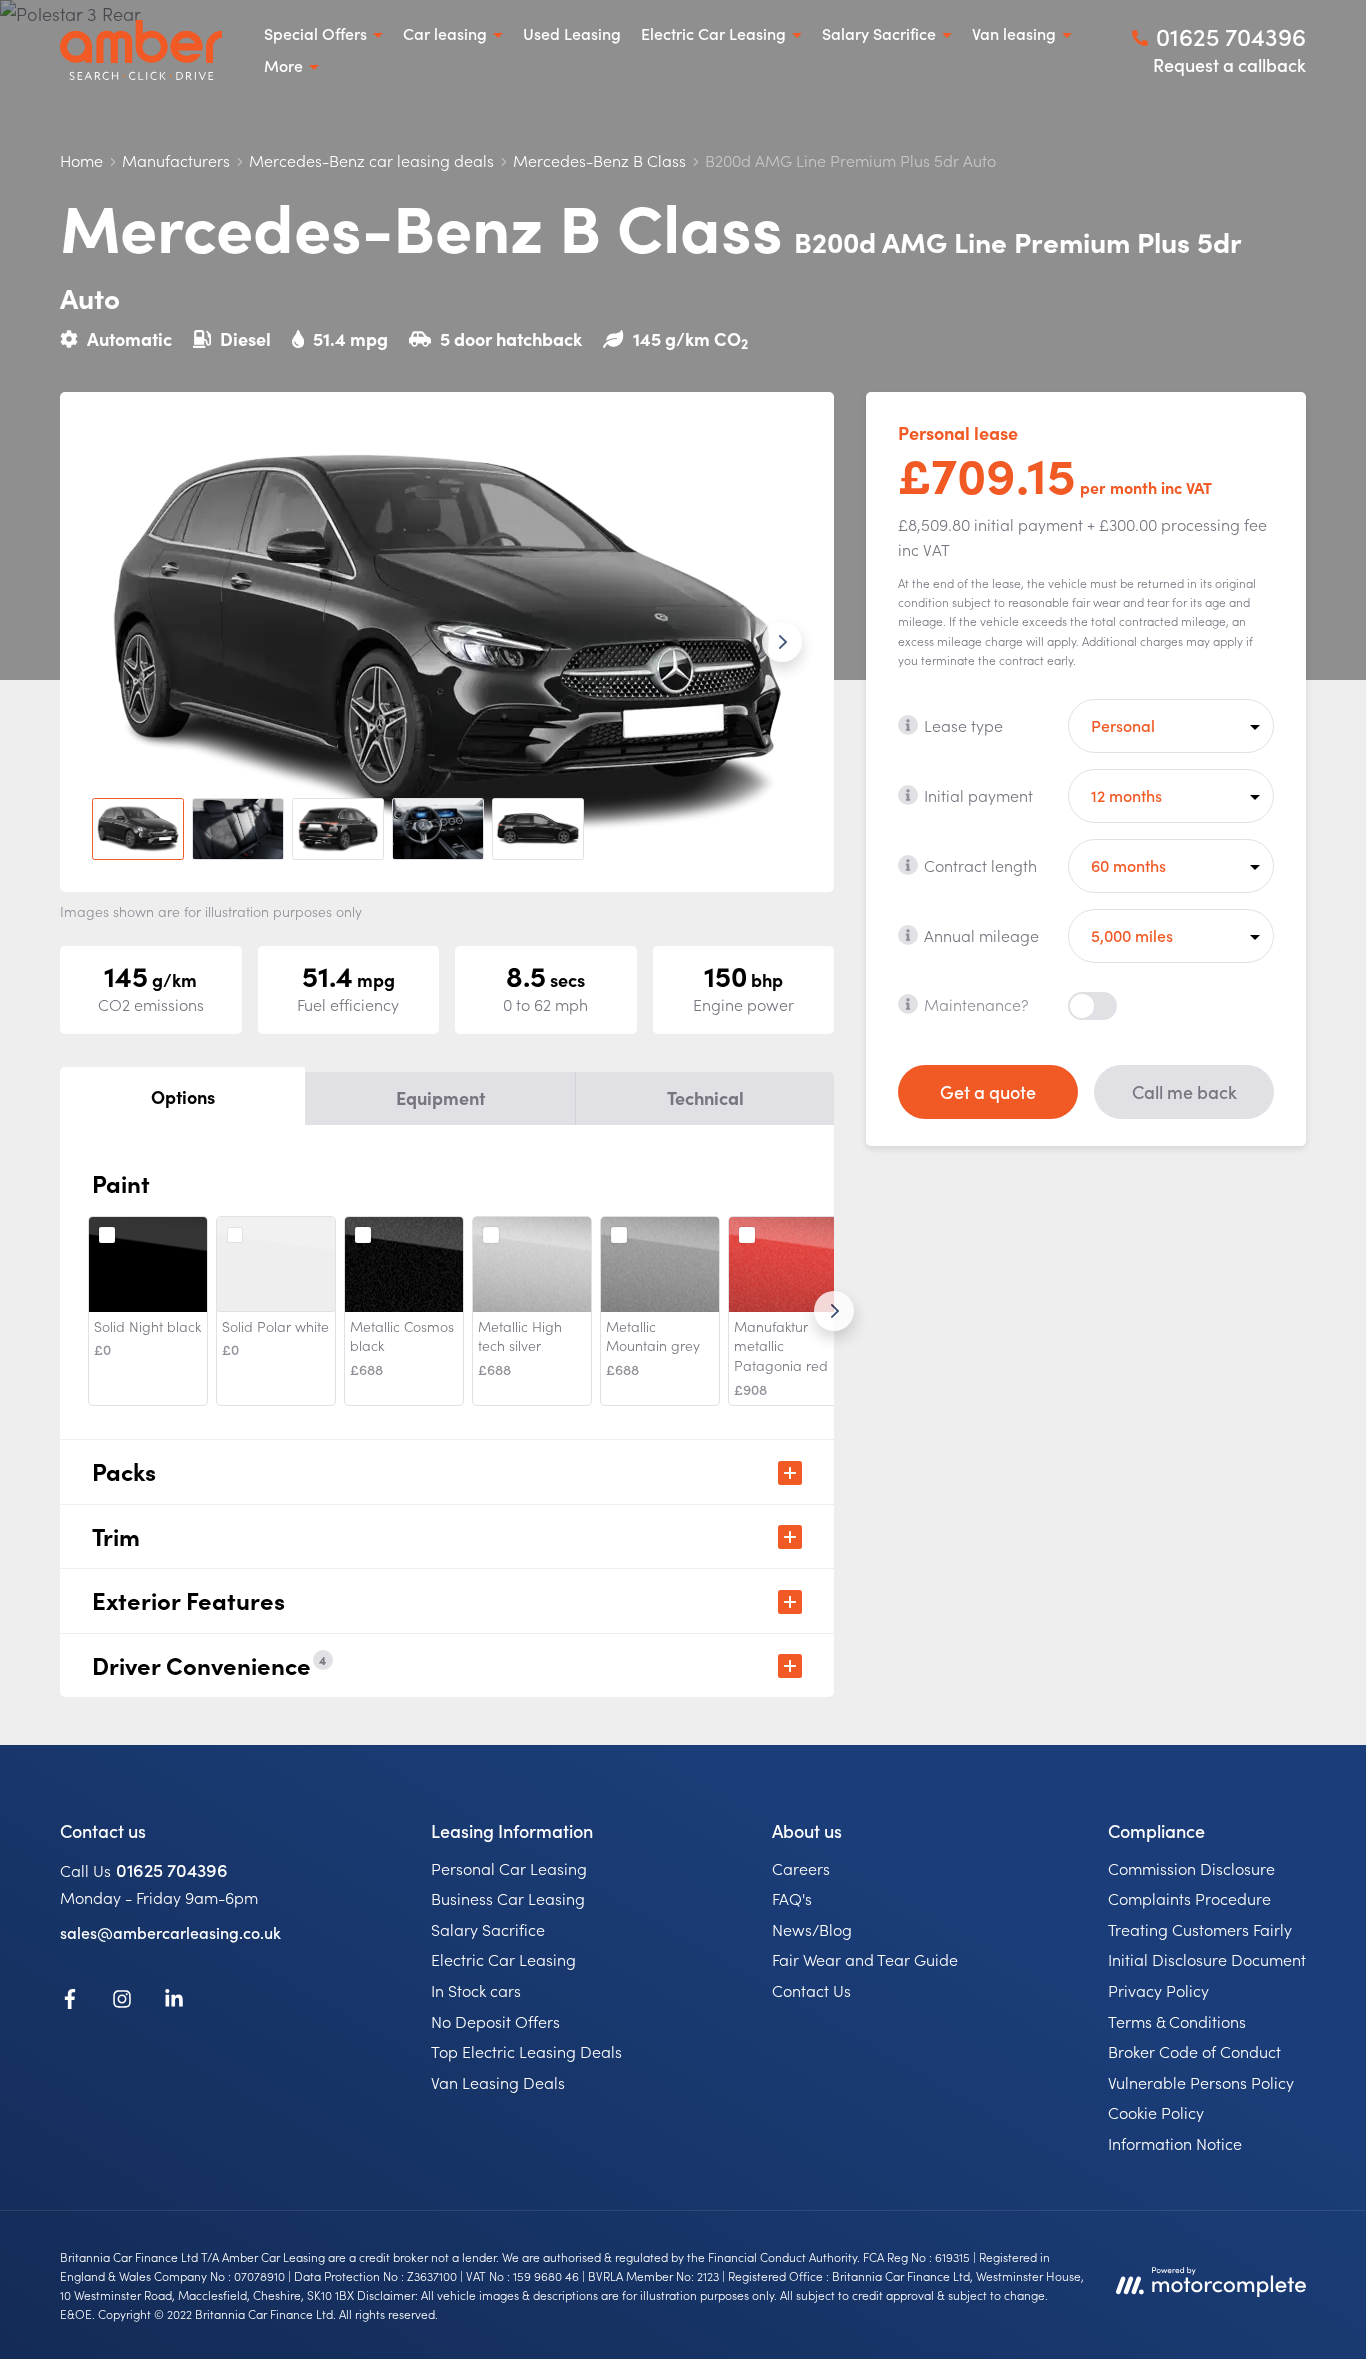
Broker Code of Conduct (1194, 2051)
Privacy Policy (1158, 1990)
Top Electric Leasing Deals (526, 2051)
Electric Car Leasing (503, 1959)
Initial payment (978, 794)
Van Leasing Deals (498, 2082)
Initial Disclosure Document (1207, 1959)
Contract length (980, 864)
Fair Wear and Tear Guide (865, 1959)
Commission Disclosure (1191, 1868)
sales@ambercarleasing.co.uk (170, 1932)
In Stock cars (476, 1990)
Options (183, 1096)
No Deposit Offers (495, 2021)
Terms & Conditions (1177, 2021)
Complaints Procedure (1189, 1898)
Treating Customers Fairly (1200, 1929)
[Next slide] (782, 642)
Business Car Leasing (508, 1898)
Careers (801, 1868)
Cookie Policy (1156, 2112)
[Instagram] (122, 2002)
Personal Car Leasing (509, 1868)
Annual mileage (981, 934)
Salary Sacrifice (488, 1929)
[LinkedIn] (174, 2002)
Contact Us (811, 1990)
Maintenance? (976, 1003)
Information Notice (1175, 2143)
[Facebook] (70, 2002)
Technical (705, 1097)
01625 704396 (172, 1869)
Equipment (440, 1097)
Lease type (963, 724)
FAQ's (792, 1898)
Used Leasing (572, 33)
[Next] (834, 1311)
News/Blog (812, 1929)
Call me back (1184, 1090)
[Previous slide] (112, 642)
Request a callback (1229, 64)
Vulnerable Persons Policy (1201, 2082)
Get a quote (988, 1090)
